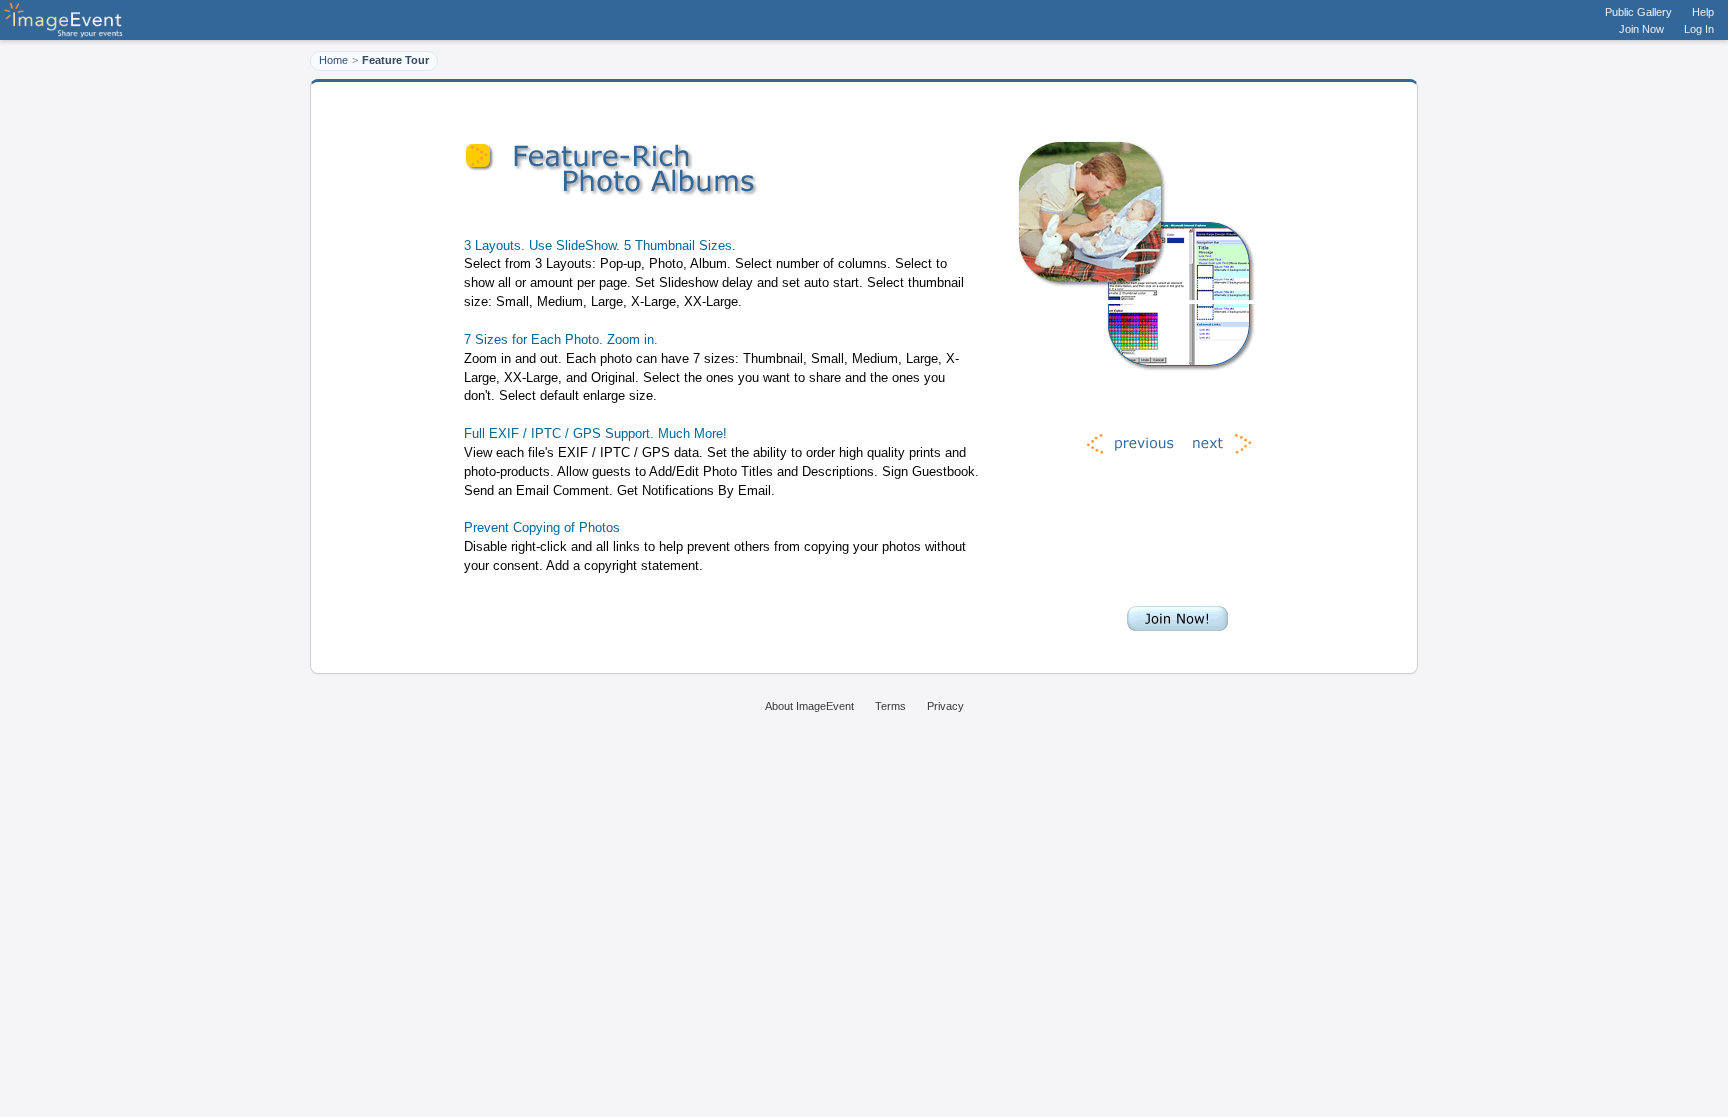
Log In (1699, 29)
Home (333, 60)
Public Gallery (1638, 12)
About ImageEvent (809, 706)
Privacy (945, 706)
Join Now (1641, 29)
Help (1703, 12)
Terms (890, 706)
